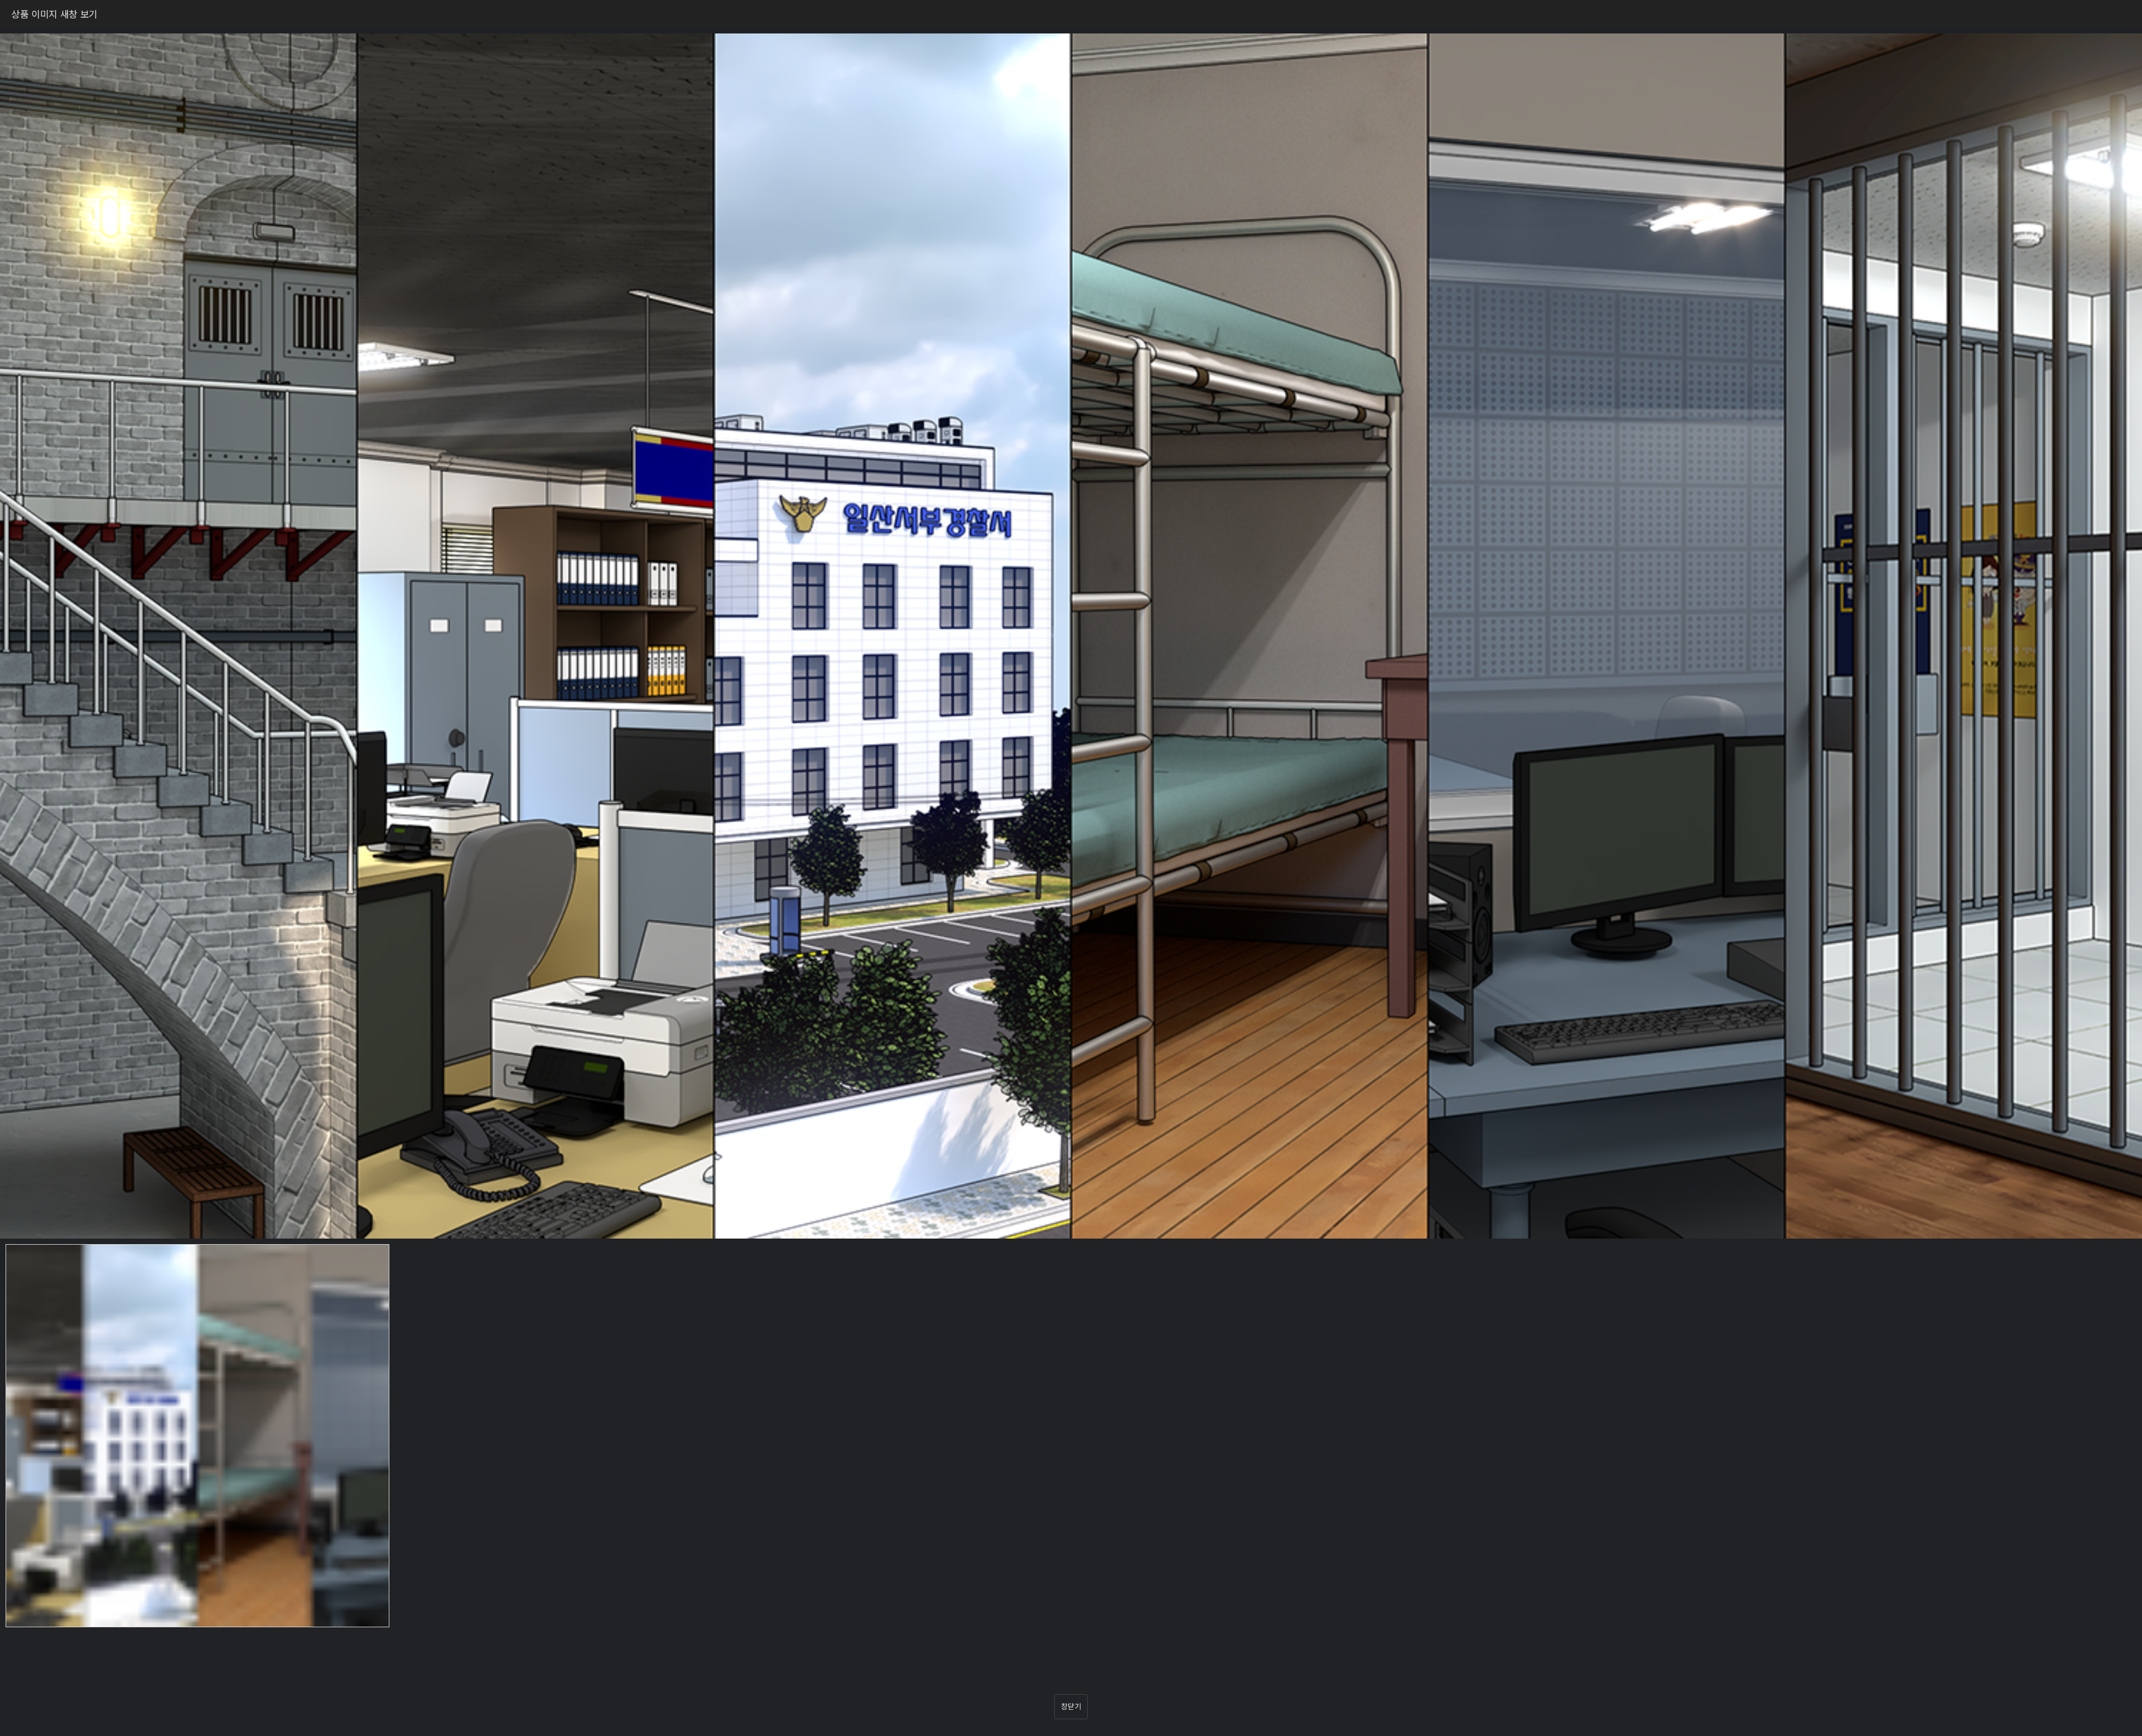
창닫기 (1071, 1706)
